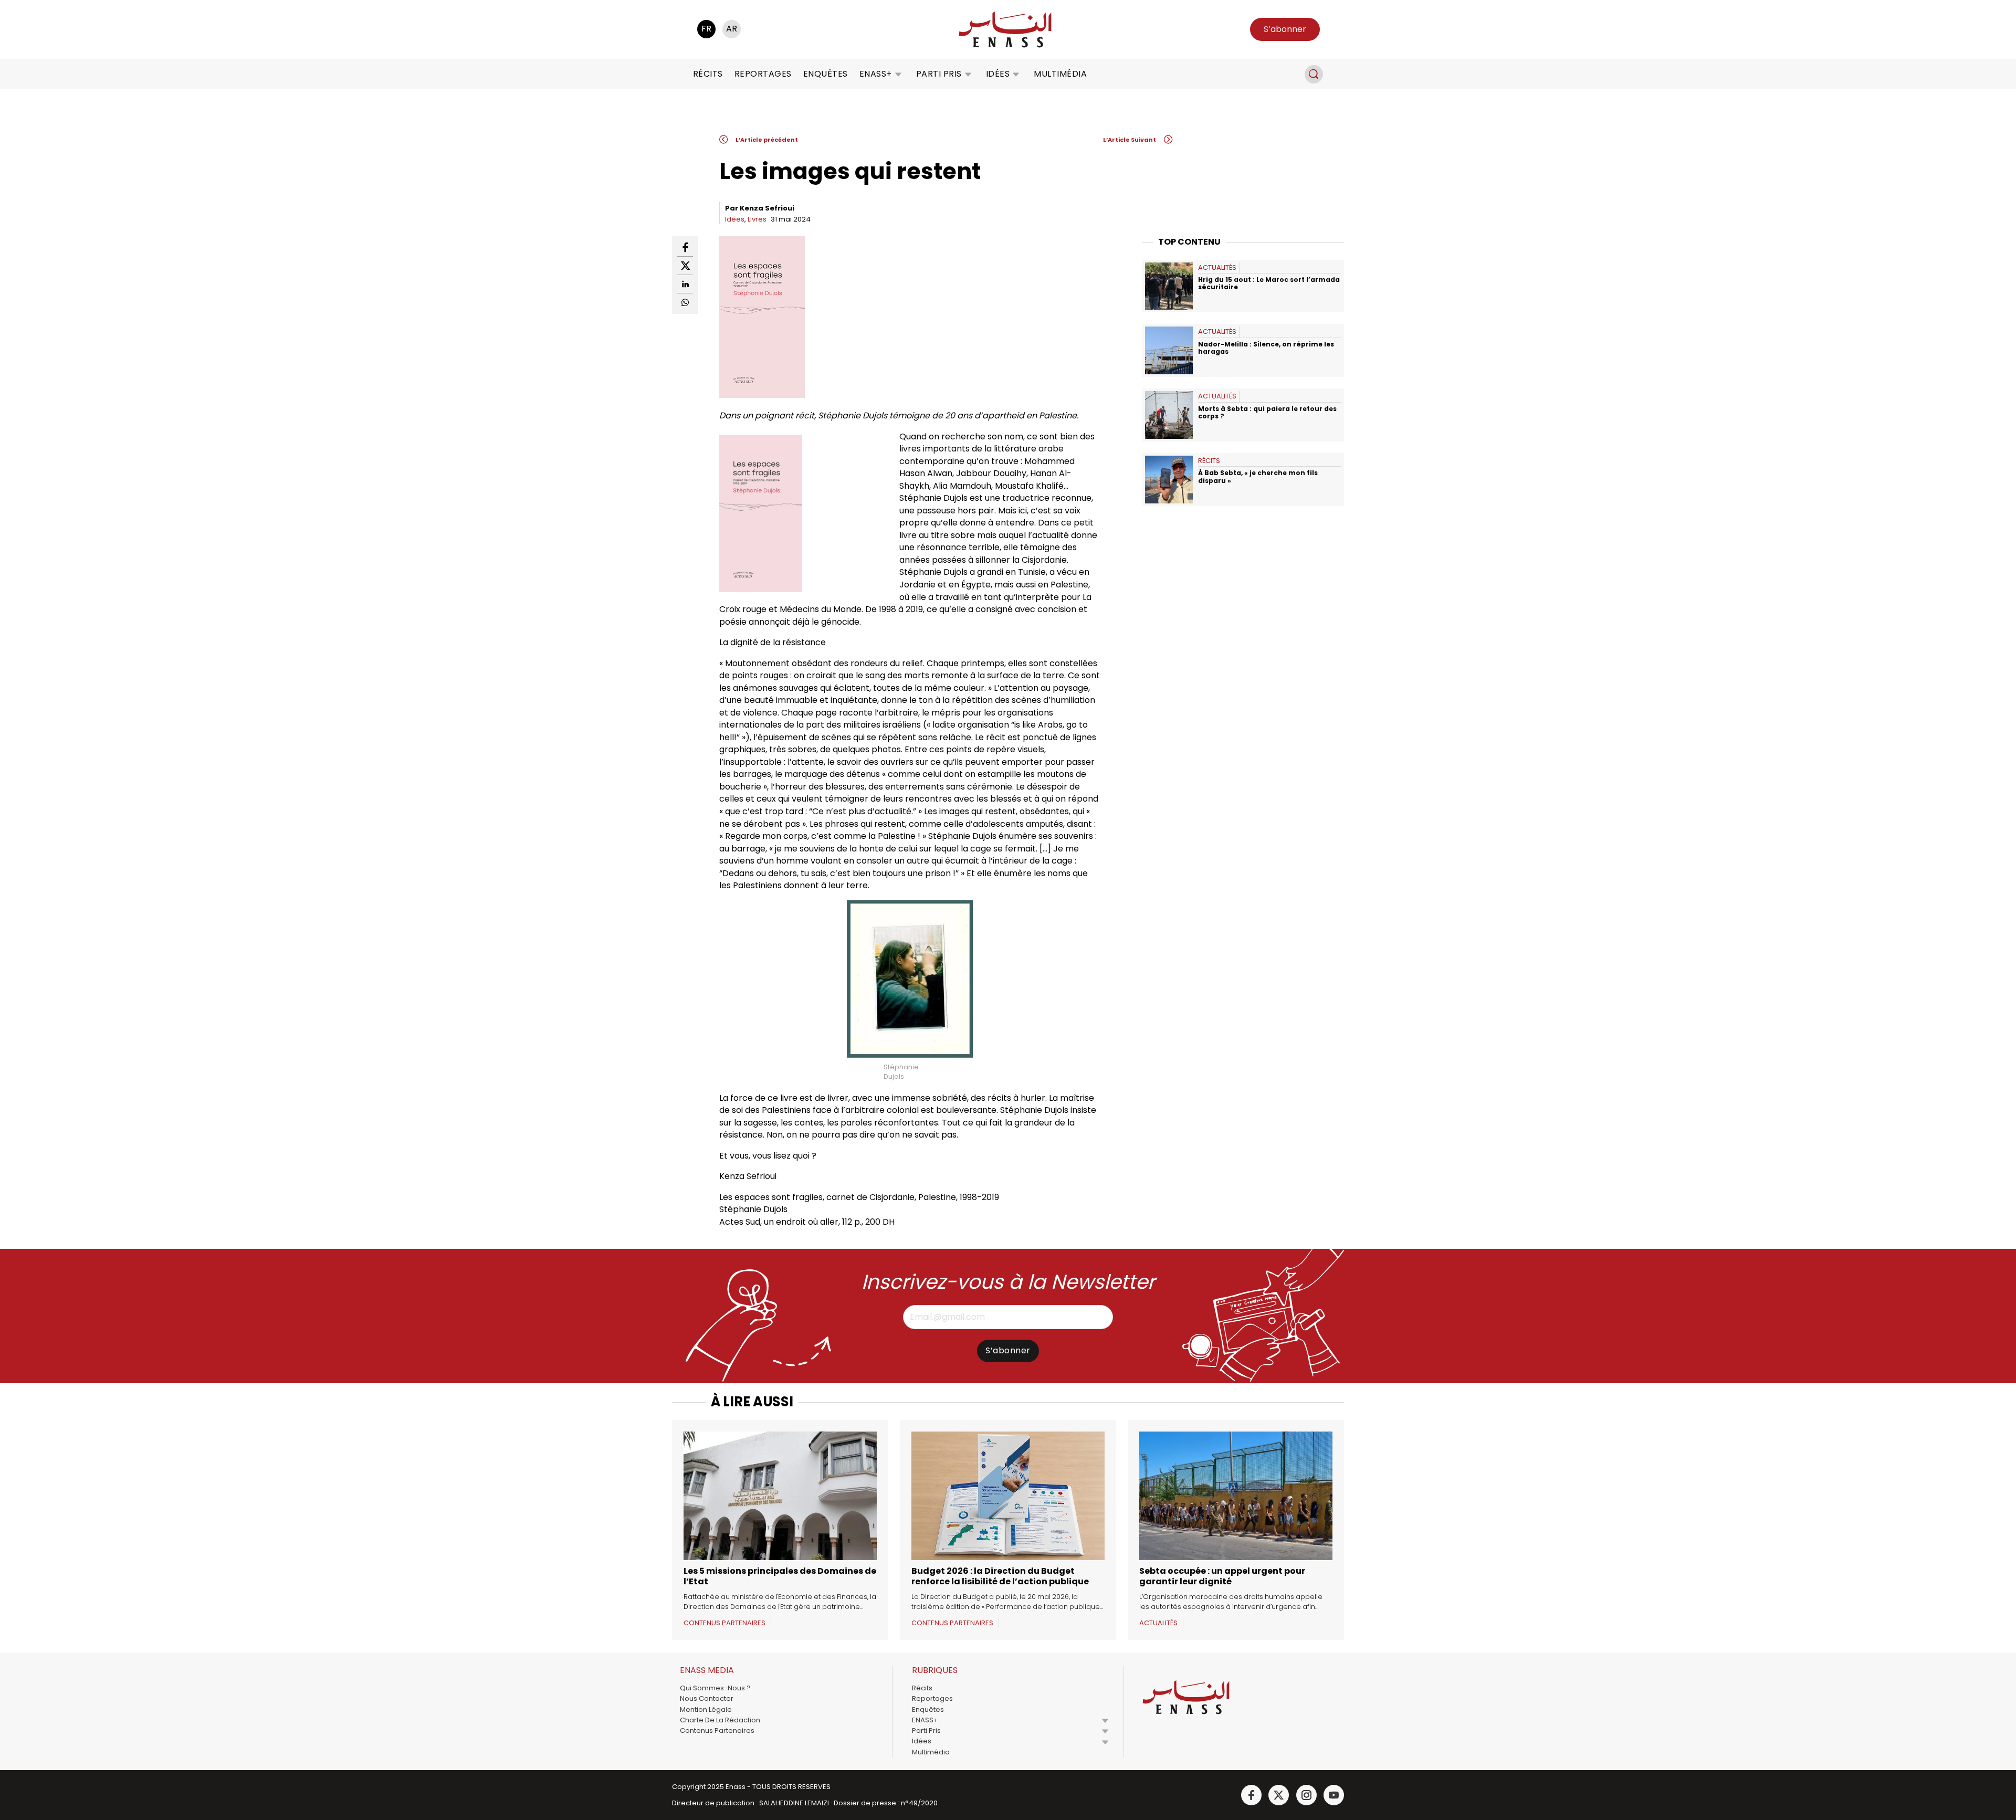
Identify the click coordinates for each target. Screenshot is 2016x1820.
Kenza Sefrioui (767, 208)
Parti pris (939, 74)
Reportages (763, 74)
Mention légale (706, 1709)
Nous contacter (707, 1698)
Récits (708, 74)
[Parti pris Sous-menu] (968, 74)
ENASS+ (876, 74)
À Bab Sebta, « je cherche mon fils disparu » (1258, 476)
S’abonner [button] (1285, 29)
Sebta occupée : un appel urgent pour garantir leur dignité (1222, 1576)
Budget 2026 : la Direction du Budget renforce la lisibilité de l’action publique (1000, 1576)
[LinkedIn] (685, 284)
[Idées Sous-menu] (1016, 74)
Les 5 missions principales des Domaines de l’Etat (780, 1576)
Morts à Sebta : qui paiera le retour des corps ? (1267, 412)
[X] (685, 266)
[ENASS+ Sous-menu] (898, 74)
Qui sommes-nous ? (715, 1688)
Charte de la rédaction (720, 1720)
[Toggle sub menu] (1105, 1720)
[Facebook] (685, 248)
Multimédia (1060, 74)
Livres (757, 219)
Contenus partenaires (717, 1730)
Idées (998, 74)
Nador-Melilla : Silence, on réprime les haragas (1266, 348)
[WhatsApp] (685, 302)
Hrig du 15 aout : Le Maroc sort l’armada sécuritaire (1269, 283)
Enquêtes (826, 74)
